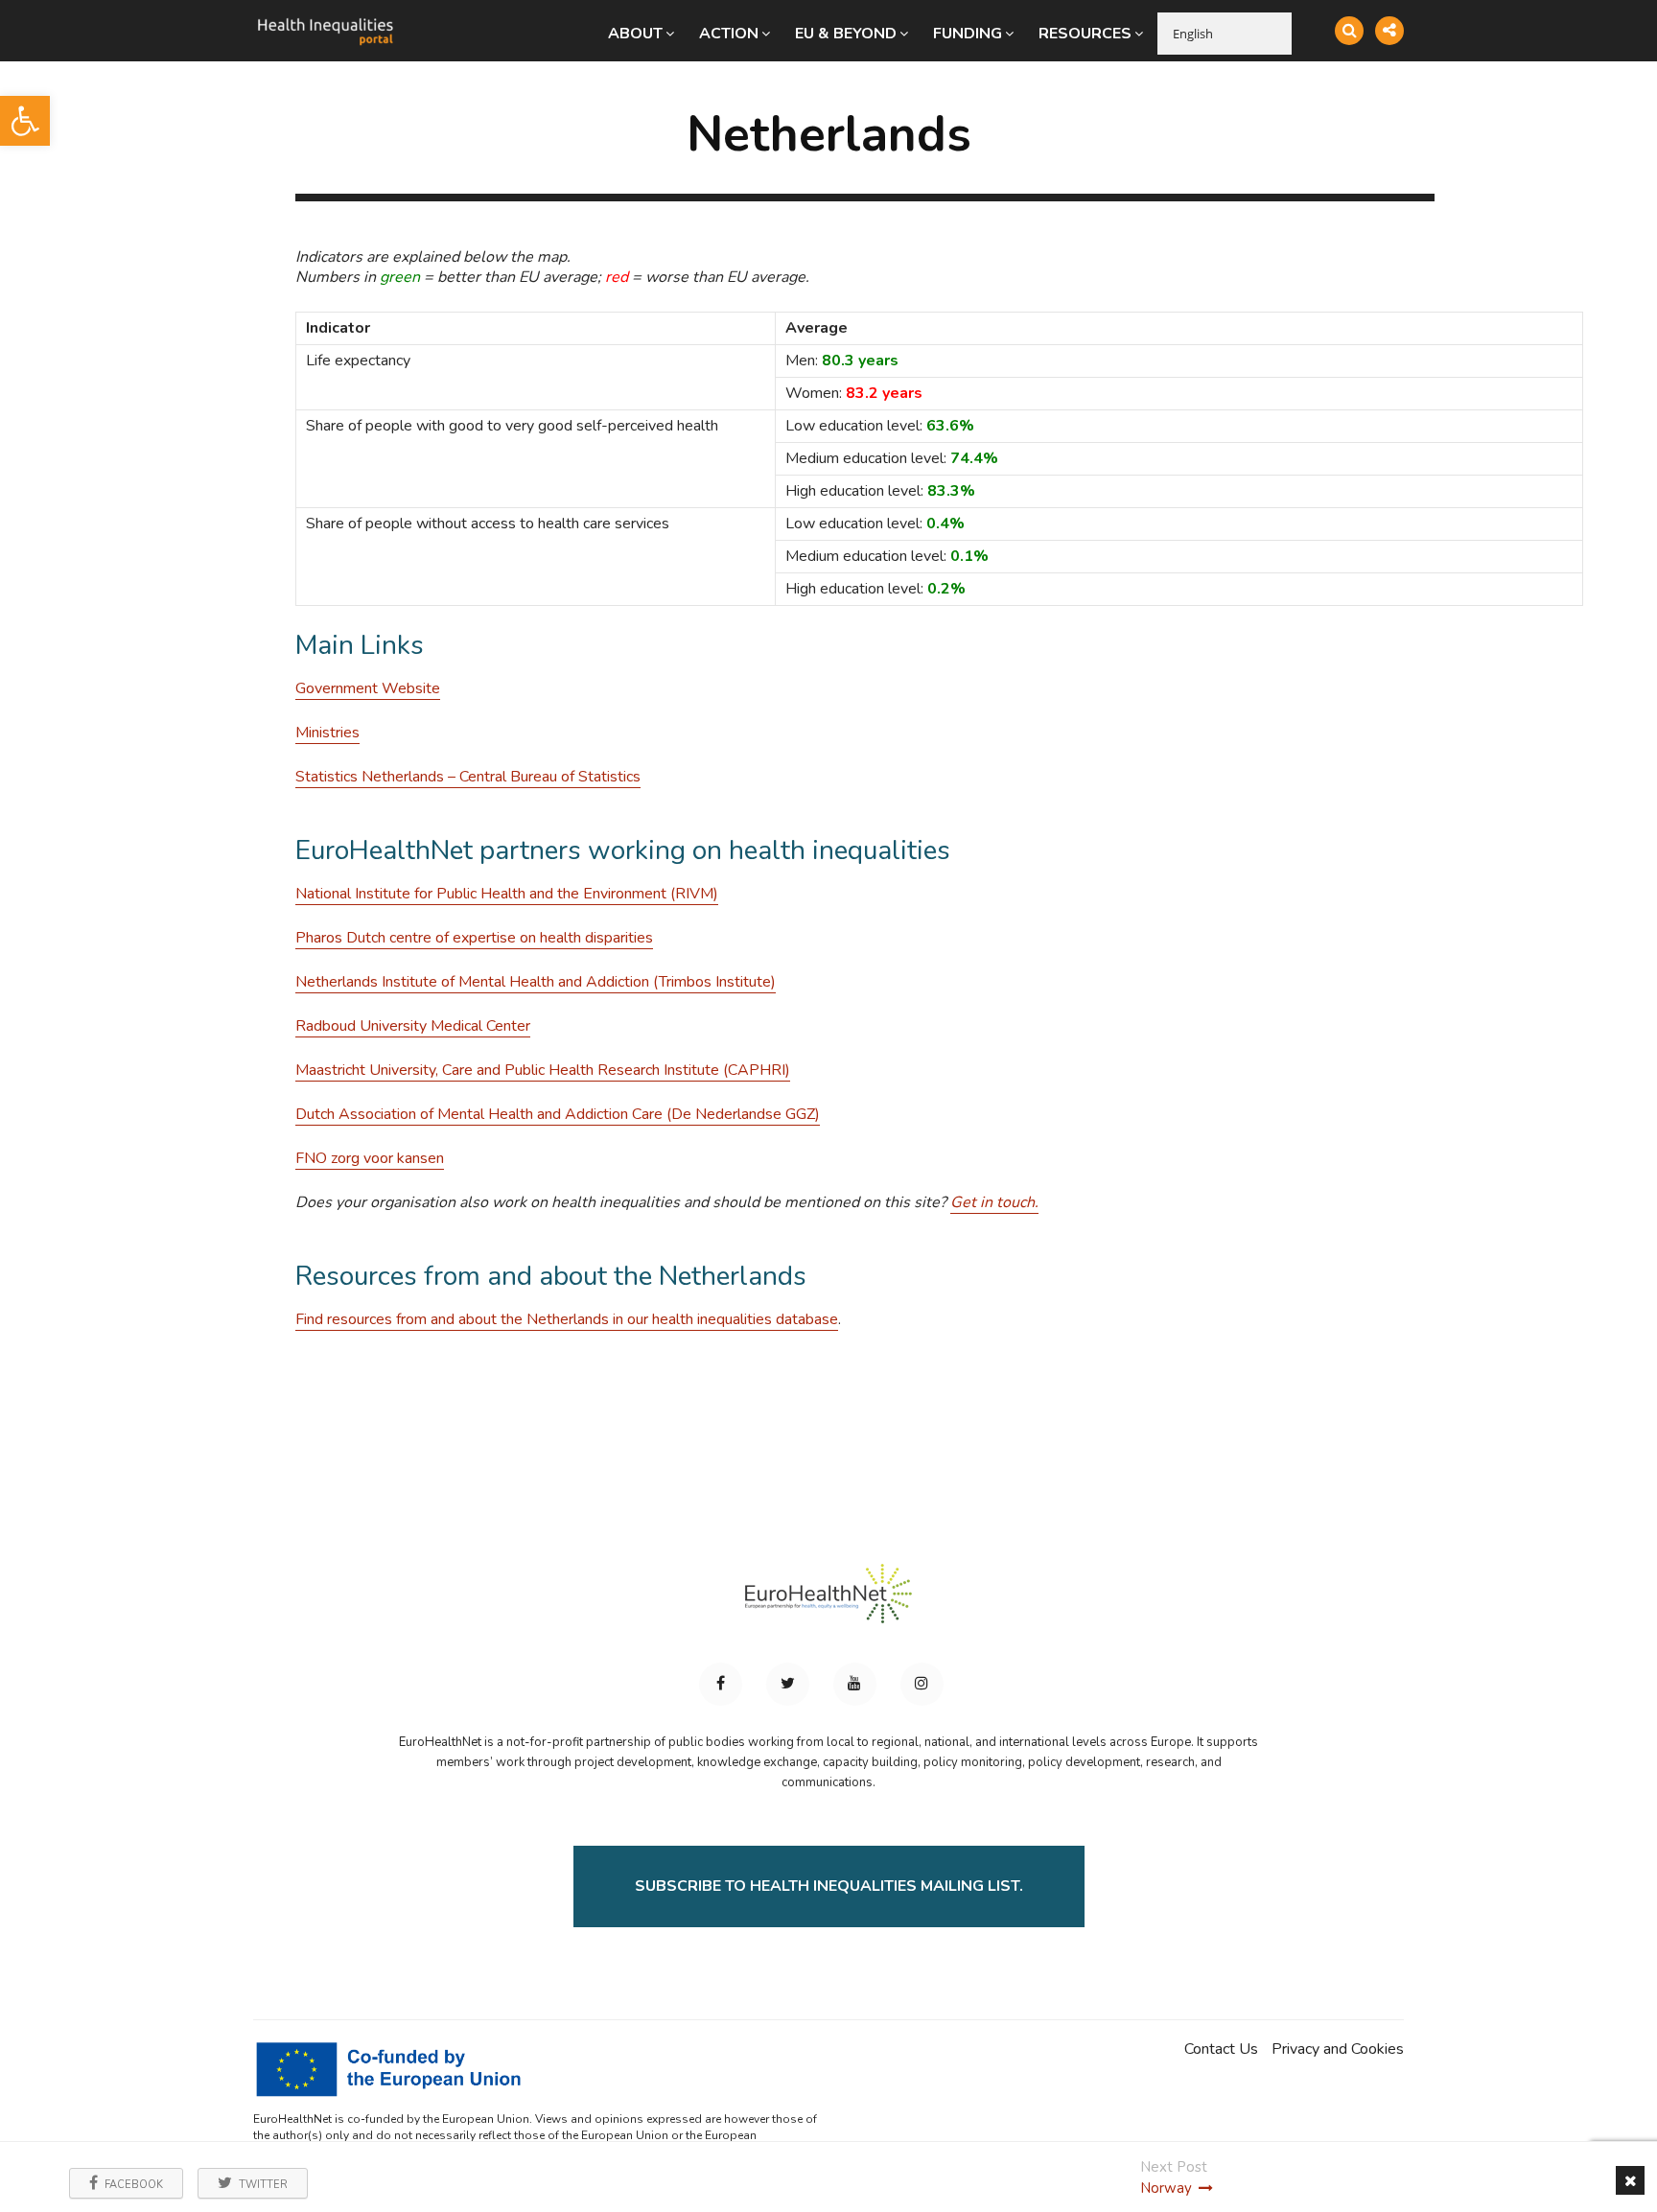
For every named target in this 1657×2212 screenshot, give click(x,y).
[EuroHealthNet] (828, 1602)
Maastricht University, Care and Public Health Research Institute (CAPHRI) (543, 1070)
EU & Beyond (846, 34)
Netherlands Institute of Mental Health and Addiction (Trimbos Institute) (536, 982)
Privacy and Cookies (1338, 2049)
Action (729, 34)
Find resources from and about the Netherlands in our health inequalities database (567, 1319)
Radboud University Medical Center (413, 1026)
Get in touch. (994, 1202)
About (635, 34)
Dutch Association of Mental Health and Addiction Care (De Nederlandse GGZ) (558, 1114)
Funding (968, 34)
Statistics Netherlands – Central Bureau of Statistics (468, 777)
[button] (25, 121)
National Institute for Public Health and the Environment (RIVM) (507, 894)
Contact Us (1221, 2049)
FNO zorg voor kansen (370, 1158)
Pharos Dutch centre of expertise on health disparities (474, 938)
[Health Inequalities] (325, 17)
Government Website (368, 688)
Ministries (327, 733)
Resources (1085, 34)
